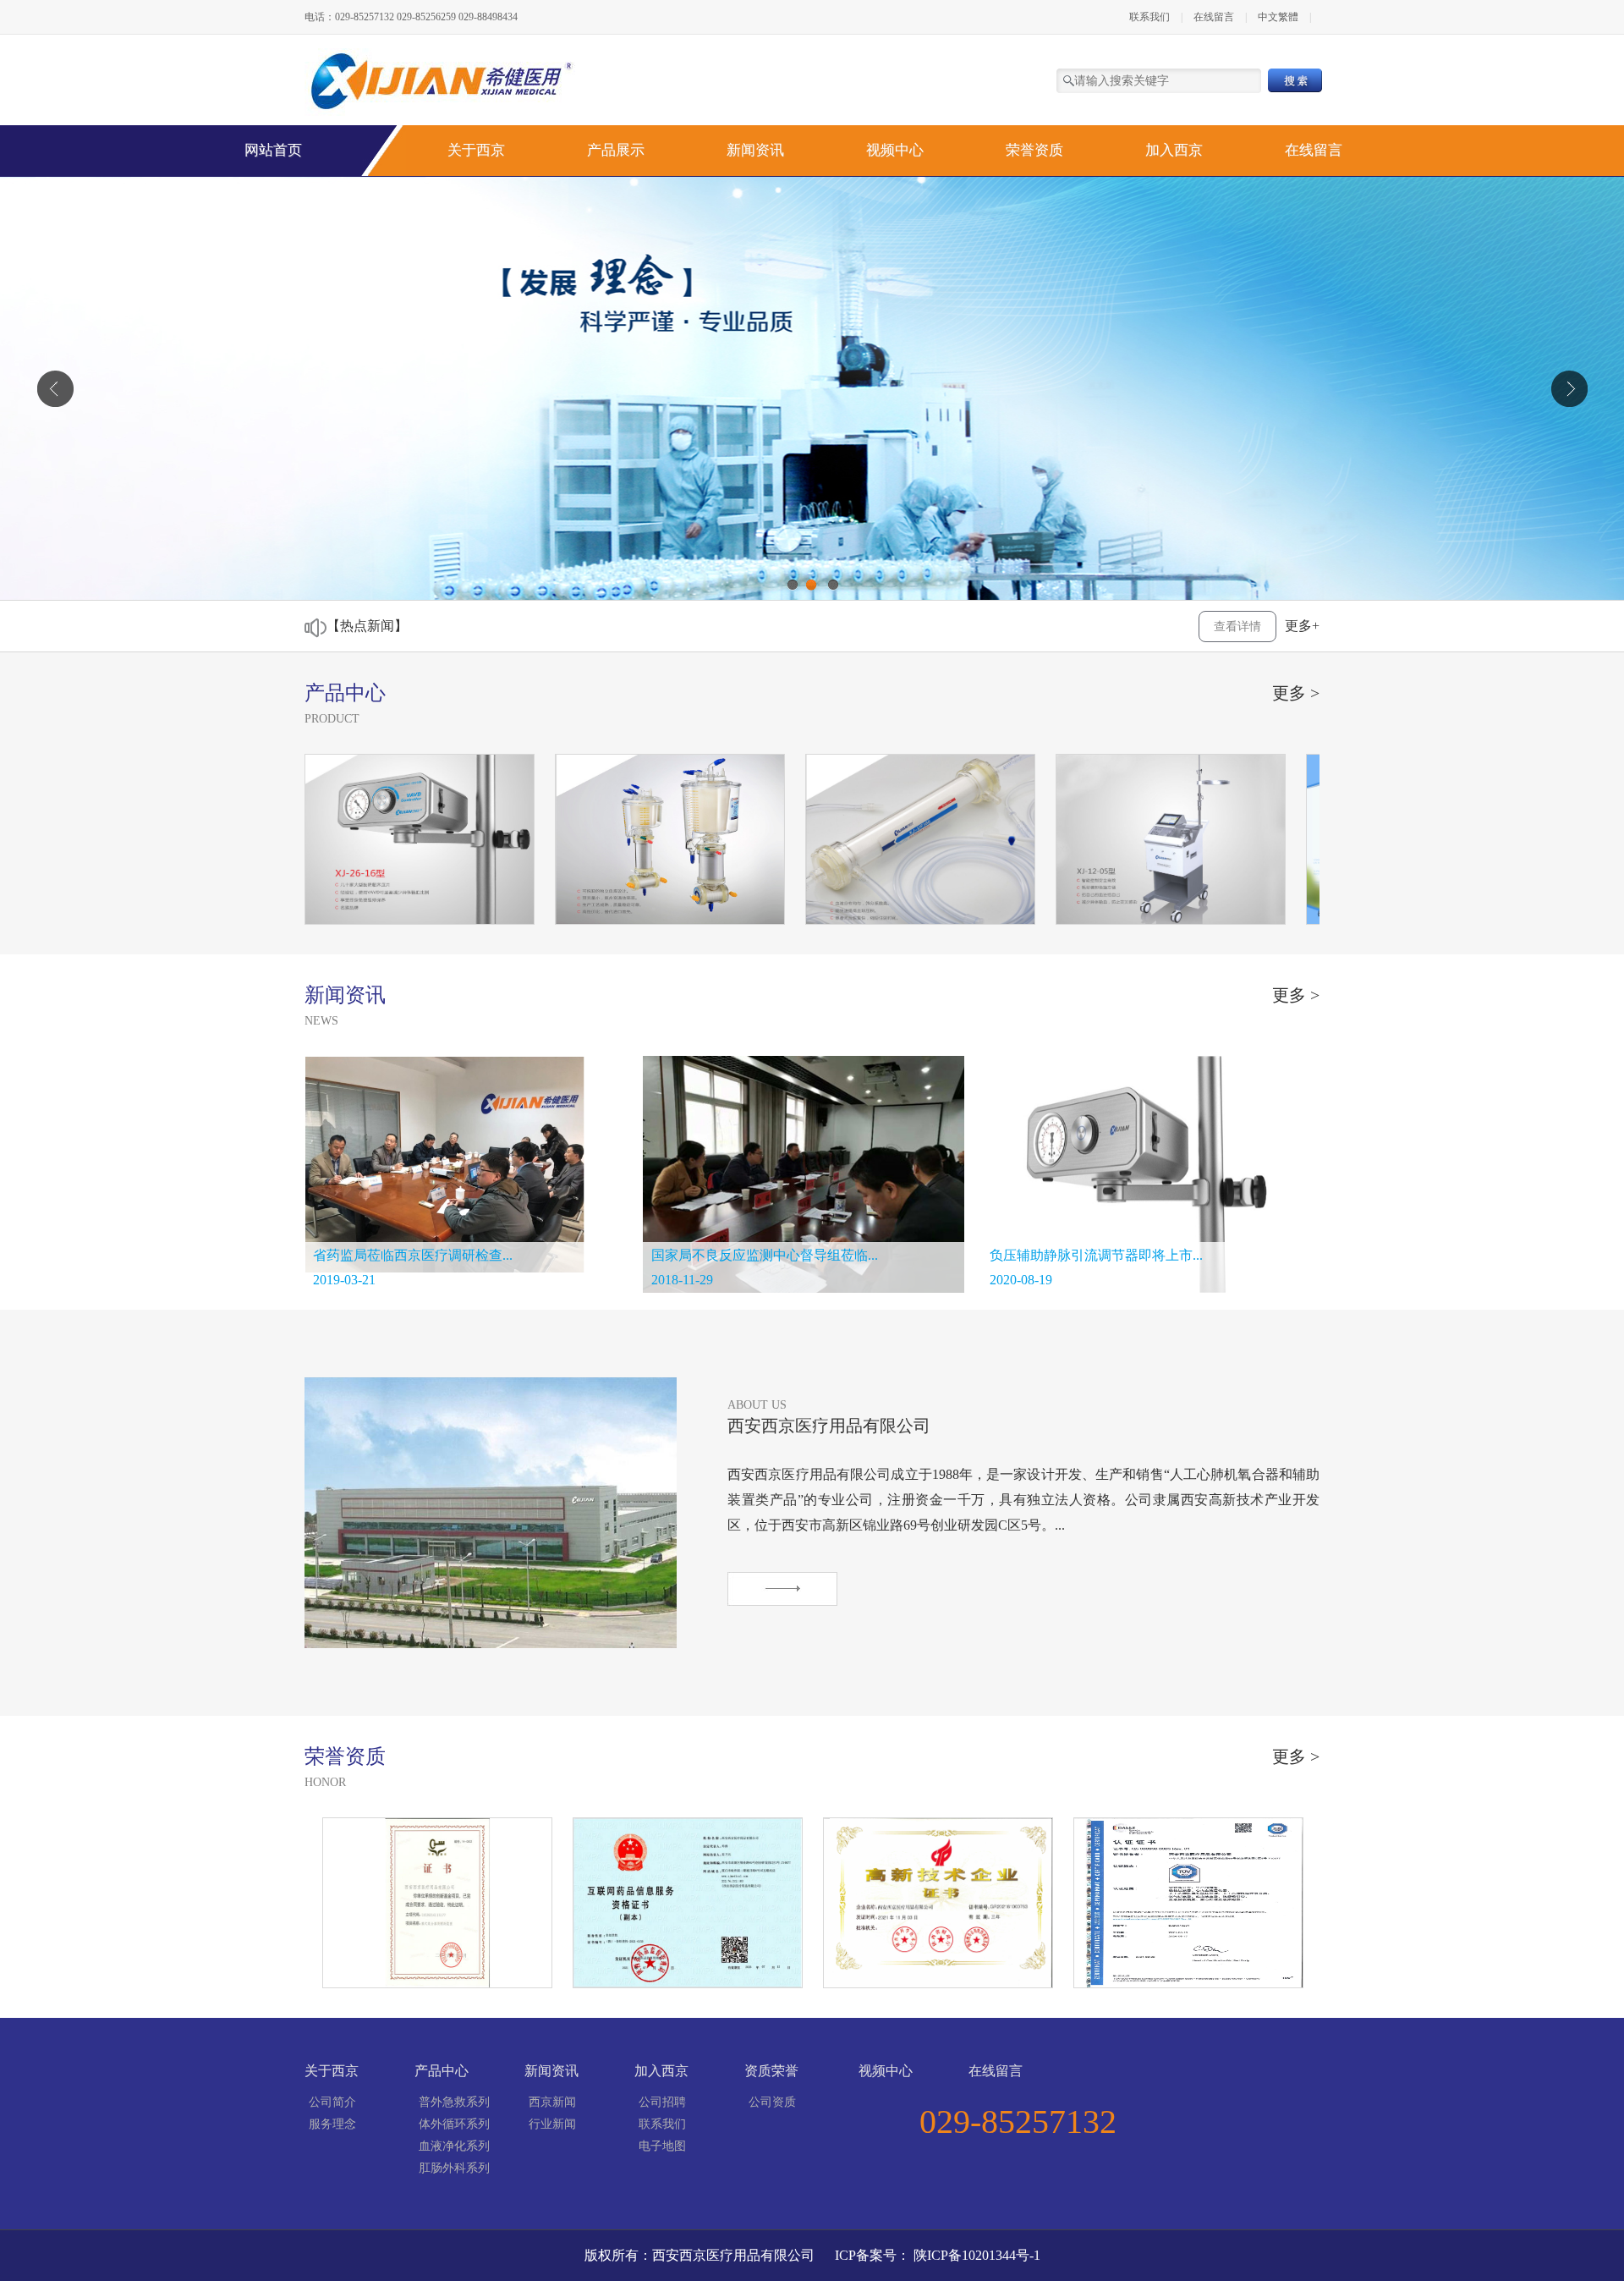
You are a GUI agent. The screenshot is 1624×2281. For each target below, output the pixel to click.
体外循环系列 (454, 2124)
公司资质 (772, 2102)
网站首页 (273, 150)
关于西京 (476, 150)
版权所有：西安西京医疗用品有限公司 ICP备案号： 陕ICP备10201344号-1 (812, 2255)
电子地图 (662, 2146)
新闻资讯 (755, 150)
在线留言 (1214, 17)
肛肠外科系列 (454, 2168)
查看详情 (1237, 627)
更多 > (1296, 693)
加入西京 (1174, 150)
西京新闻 (552, 2102)
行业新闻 (552, 2124)
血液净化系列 (454, 2146)
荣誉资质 (1034, 150)
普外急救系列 (454, 2102)
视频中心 (895, 150)
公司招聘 (662, 2102)
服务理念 (332, 2124)
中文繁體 (1279, 17)
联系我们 (1149, 17)
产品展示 (616, 150)
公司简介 (332, 2102)
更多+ (1302, 626)
